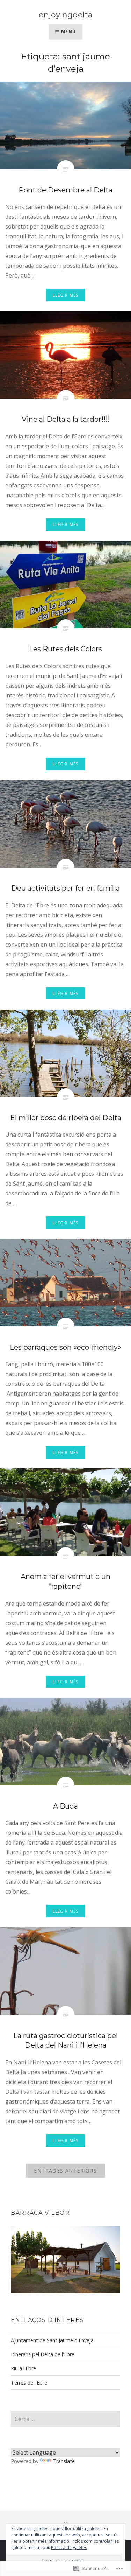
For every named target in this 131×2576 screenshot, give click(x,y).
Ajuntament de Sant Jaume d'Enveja (52, 2340)
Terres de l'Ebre (29, 2383)
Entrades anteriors (65, 2171)
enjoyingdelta (66, 15)
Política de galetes (69, 2547)
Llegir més (66, 295)
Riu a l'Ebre (23, 2368)
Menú (68, 32)
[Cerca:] (65, 2419)
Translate (64, 2461)
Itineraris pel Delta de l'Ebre (43, 2354)
